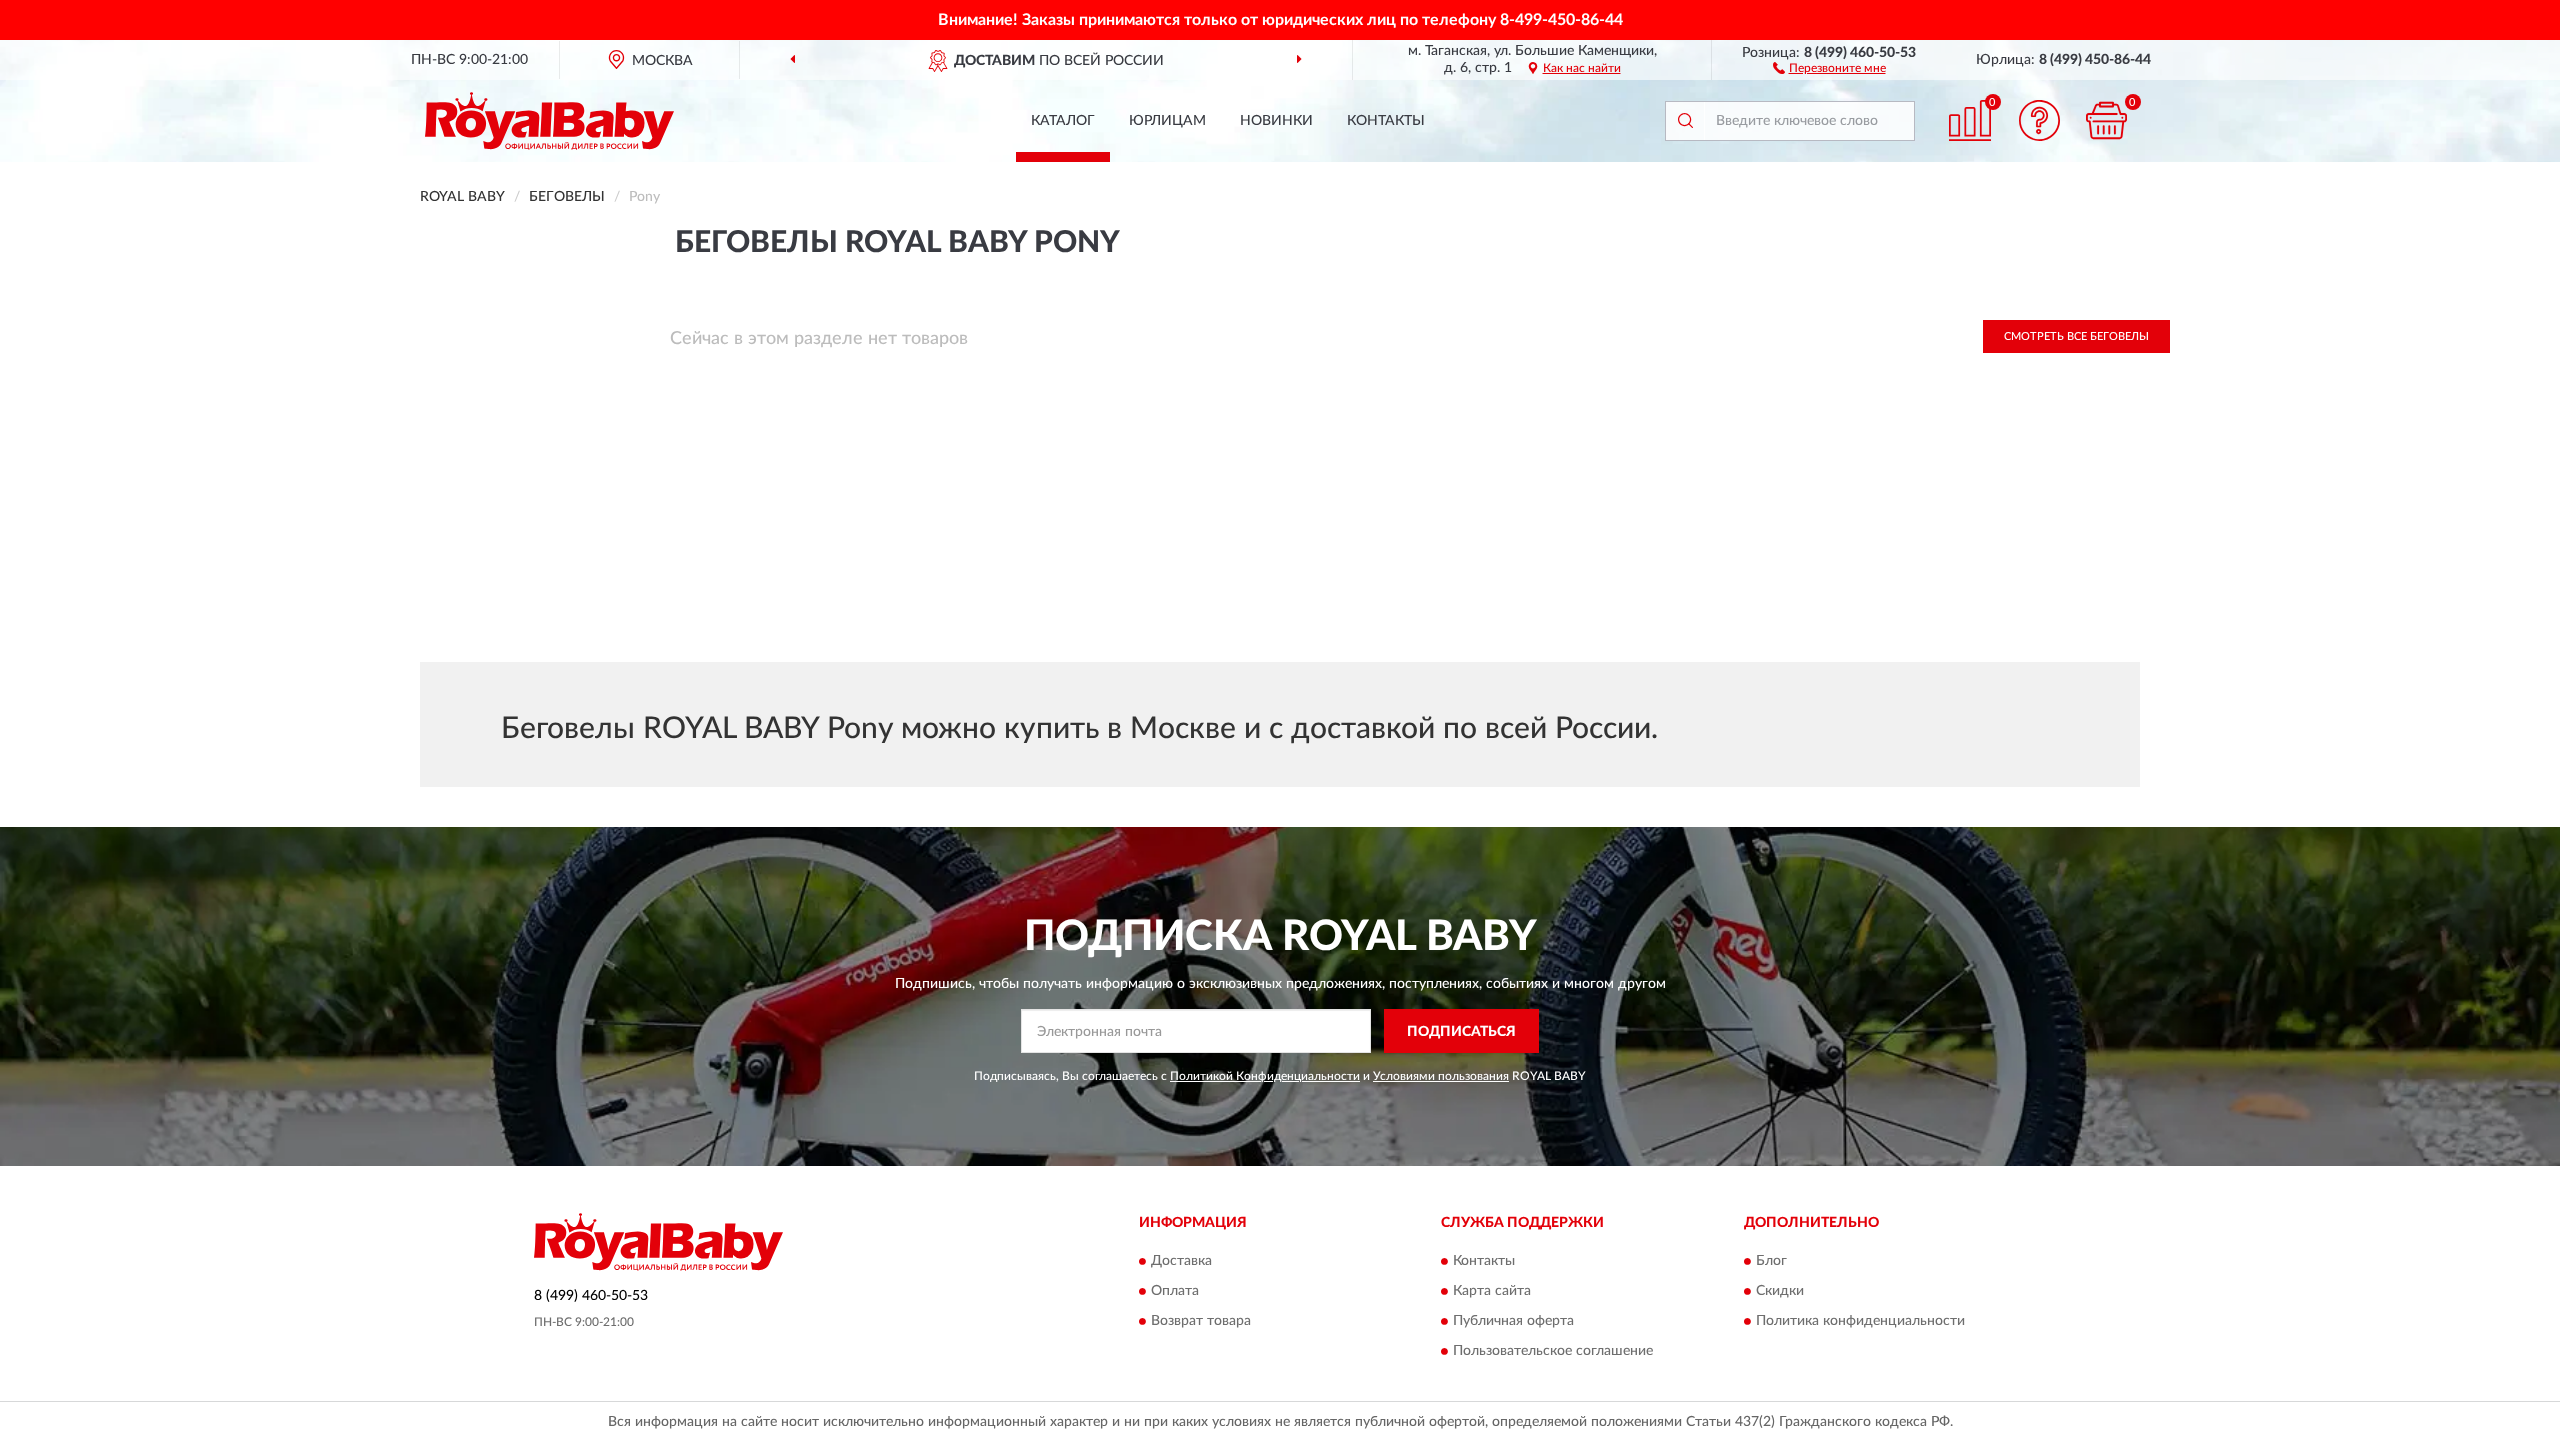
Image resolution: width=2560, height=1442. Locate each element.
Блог (1771, 1261)
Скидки (1780, 1291)
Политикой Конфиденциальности (1265, 1076)
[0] (2107, 120)
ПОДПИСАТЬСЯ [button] (1461, 1032)
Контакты (1386, 121)
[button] (1829, 67)
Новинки (1276, 121)
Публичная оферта (1513, 1321)
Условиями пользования (1441, 1076)
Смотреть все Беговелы (2076, 336)
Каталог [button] (1063, 121)
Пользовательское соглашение (1553, 1351)
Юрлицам (1167, 121)
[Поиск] (1685, 121)
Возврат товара (1201, 1321)
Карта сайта (1492, 1291)
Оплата (1175, 1291)
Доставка (1181, 1261)
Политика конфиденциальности (1860, 1321)
